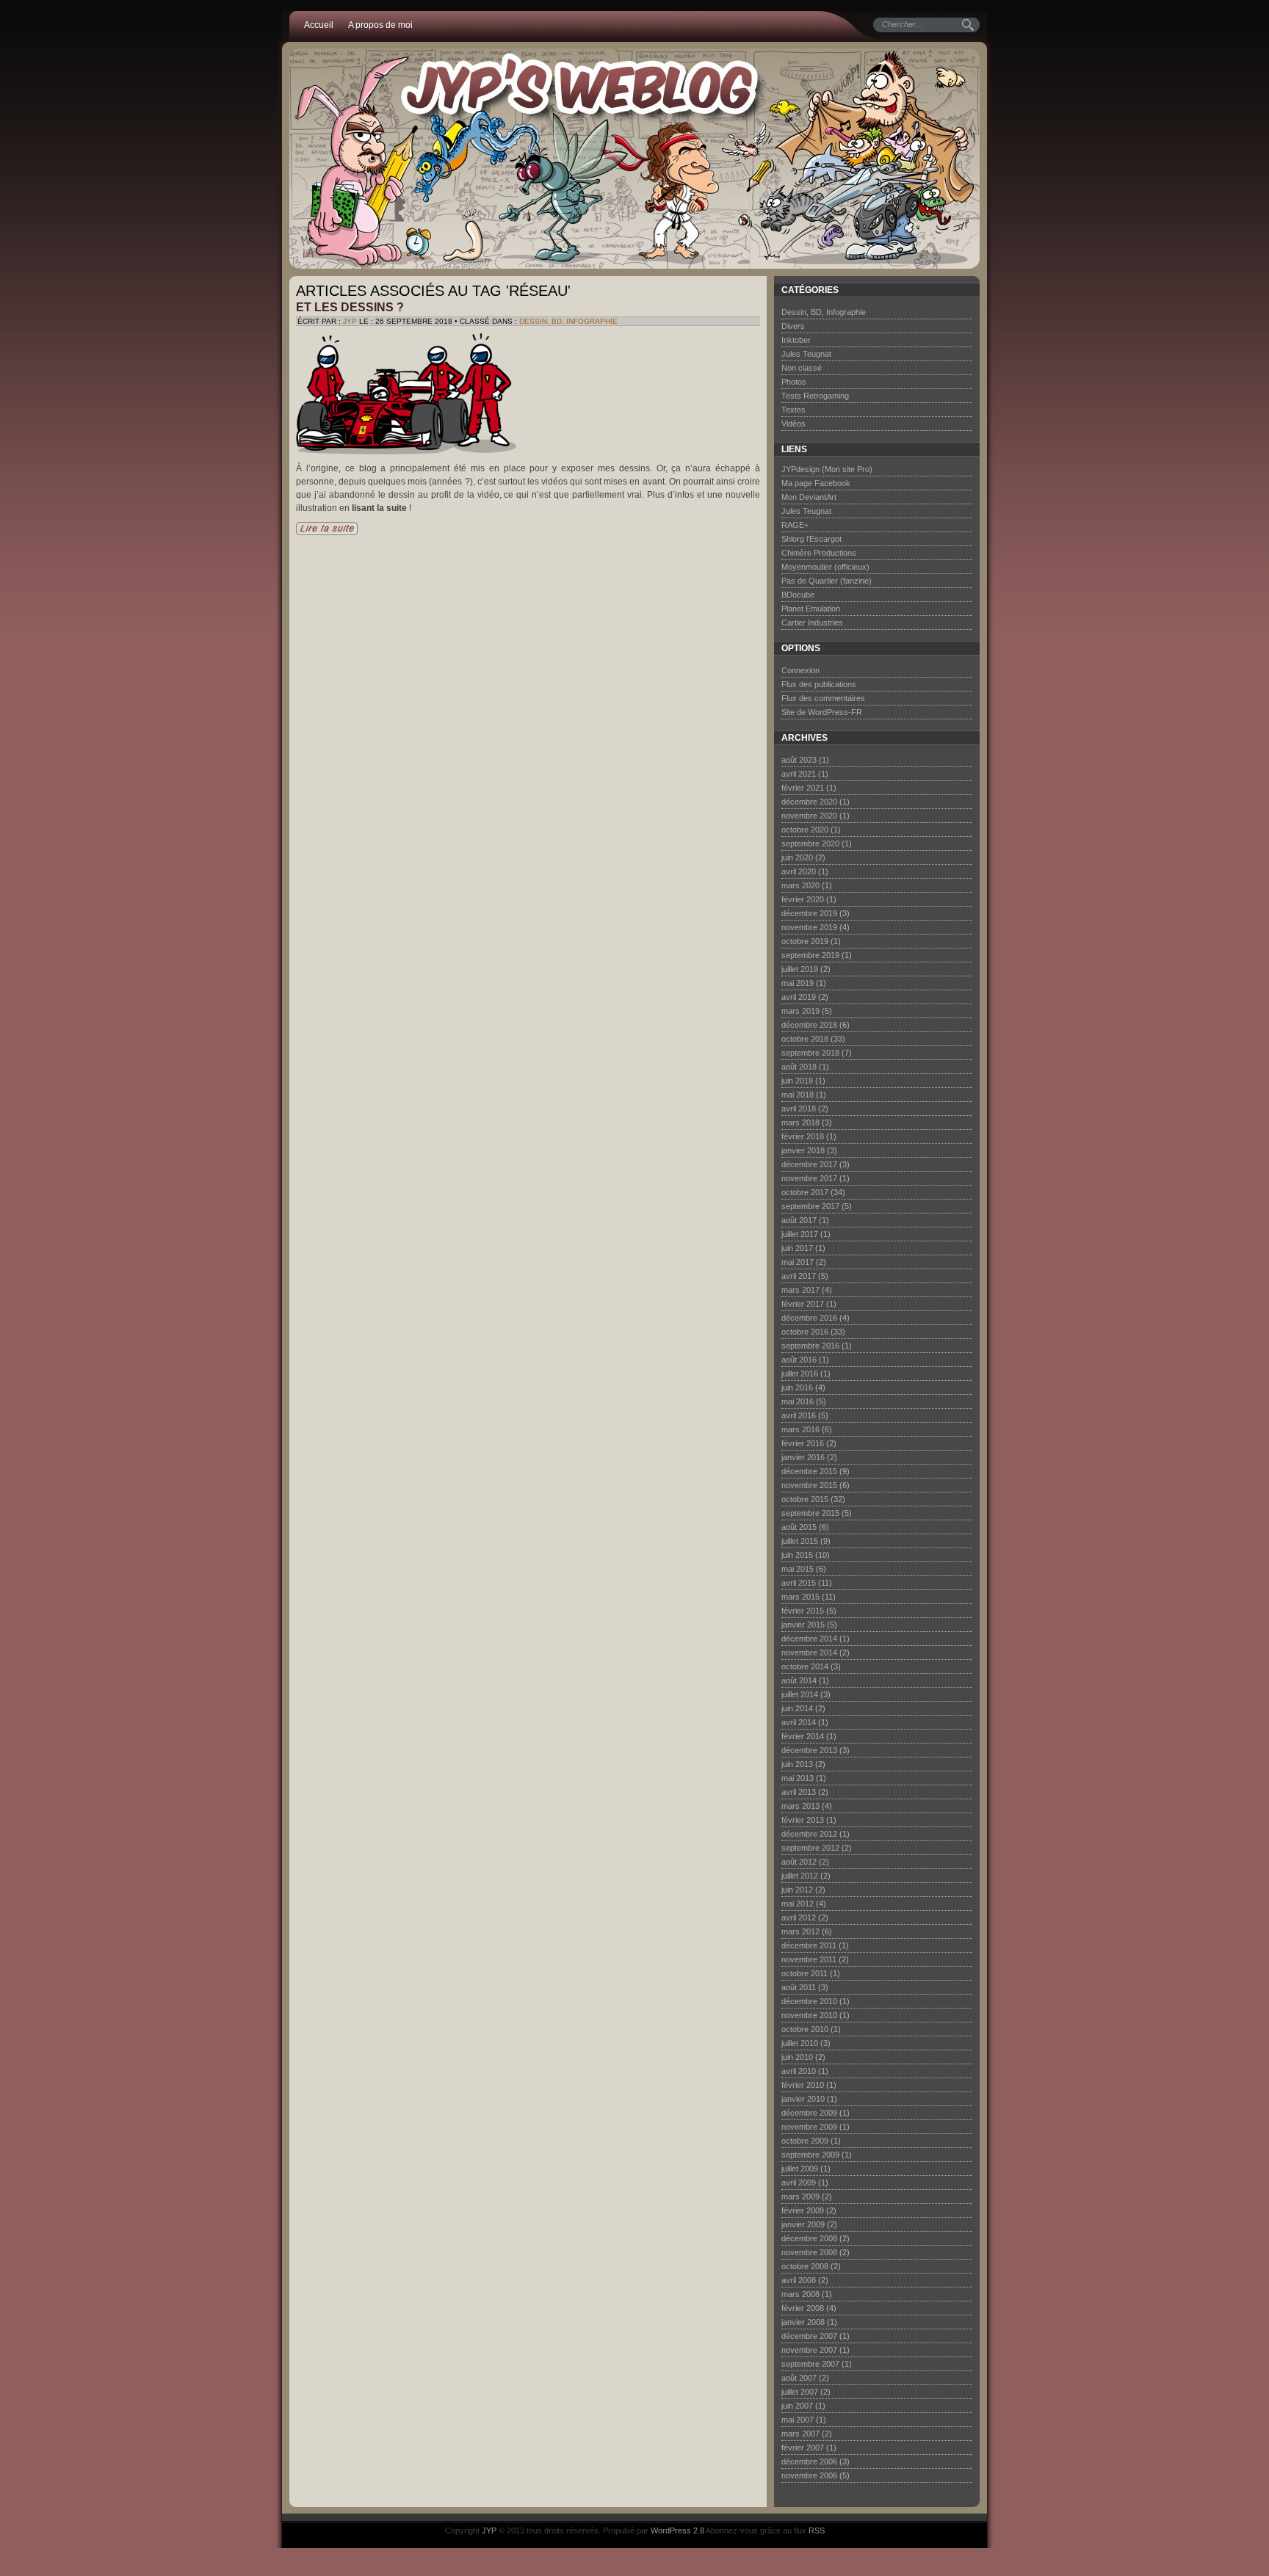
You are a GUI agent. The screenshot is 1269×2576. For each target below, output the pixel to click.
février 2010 (803, 2085)
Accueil (319, 25)
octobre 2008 (805, 2266)
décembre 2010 (809, 2001)
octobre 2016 (805, 1332)
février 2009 (803, 2210)
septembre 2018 (810, 1053)
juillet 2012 (800, 1876)
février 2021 (803, 788)
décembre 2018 (809, 1025)
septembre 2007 (810, 2364)
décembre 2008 (809, 2238)
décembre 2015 (809, 1471)
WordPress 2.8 (677, 2530)
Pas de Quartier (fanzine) (827, 581)
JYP (350, 321)
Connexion (800, 670)
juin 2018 (797, 1081)
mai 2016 (798, 1401)
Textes (793, 410)
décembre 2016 (809, 1318)
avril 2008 (799, 2280)
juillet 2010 (800, 2043)
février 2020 (803, 899)
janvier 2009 (803, 2224)
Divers (793, 326)
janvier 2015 (803, 1625)
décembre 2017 (809, 1164)
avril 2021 (799, 774)
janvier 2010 (803, 2099)
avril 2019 (799, 997)
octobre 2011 (805, 1973)
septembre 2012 (810, 1848)
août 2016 (799, 1360)
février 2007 (803, 2448)
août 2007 (799, 2378)
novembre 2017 (809, 1178)
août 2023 (799, 760)
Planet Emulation (811, 609)
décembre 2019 (809, 913)
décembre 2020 (809, 802)
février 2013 (803, 1820)
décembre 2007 (809, 2336)
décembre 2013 (809, 1750)
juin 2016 (797, 1387)
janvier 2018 (803, 1150)
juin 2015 (797, 1555)
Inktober (796, 340)
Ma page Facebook (816, 483)
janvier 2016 (803, 1457)
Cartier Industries (812, 623)
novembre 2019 (809, 927)
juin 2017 (797, 1248)
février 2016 (803, 1443)
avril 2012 (799, 1918)
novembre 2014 (809, 1652)
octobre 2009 (805, 2141)
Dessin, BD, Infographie (568, 321)
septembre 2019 (810, 955)
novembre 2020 (809, 816)
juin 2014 (797, 1708)
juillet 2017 (800, 1234)
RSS (817, 2530)
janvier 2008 (803, 2322)
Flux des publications (819, 684)
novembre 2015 (809, 1485)
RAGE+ (795, 525)
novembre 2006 (809, 2475)
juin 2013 (797, 1764)
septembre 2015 (810, 1513)
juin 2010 (797, 2057)
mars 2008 (800, 2294)
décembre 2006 (809, 2461)
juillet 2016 (800, 1374)
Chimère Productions (819, 553)
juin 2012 (797, 1890)
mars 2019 (800, 1011)
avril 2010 (799, 2071)
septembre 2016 (810, 1346)
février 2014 (803, 1736)
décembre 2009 (809, 2113)
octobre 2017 (805, 1192)
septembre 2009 (810, 2155)
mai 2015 (798, 1569)
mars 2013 (800, 1806)
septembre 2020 (810, 843)
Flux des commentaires (823, 698)
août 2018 (799, 1067)
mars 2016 (800, 1429)
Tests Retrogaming (815, 396)
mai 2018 (798, 1095)
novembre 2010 (809, 2015)
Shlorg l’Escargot (811, 539)
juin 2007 (797, 2406)
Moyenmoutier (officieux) (825, 567)
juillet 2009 (800, 2169)
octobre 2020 (805, 830)
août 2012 (799, 1862)
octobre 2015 (805, 1499)
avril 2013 (799, 1792)
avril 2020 (799, 871)
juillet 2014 (800, 1694)
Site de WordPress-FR (822, 712)
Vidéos (793, 424)
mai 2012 (798, 1904)
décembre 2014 (809, 1639)
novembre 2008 (809, 2252)
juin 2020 (797, 857)
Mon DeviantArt (809, 497)
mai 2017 (798, 1262)
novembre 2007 (809, 2350)
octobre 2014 (805, 1666)
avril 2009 (799, 2183)
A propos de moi (380, 25)
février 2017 (803, 1304)
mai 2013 (798, 1778)
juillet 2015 (800, 1541)
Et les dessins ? (350, 307)
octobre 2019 (805, 941)
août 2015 (799, 1527)
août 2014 (799, 1680)
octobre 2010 (805, 2029)
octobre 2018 (805, 1039)
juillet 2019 (800, 969)
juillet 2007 (800, 2392)
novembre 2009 (809, 2127)
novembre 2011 (809, 1959)
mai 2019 (798, 983)
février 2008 (803, 2308)
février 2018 (803, 1136)
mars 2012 (800, 1931)
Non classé (802, 368)
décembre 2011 (809, 1945)
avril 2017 (799, 1276)
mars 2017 (800, 1290)
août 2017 (799, 1220)
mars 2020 (800, 885)
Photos (794, 382)
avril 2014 (799, 1722)
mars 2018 (800, 1122)
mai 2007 (798, 2420)
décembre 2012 (809, 1834)
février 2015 (803, 1611)
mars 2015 (800, 1597)
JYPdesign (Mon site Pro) (827, 469)
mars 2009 (800, 2196)
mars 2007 (800, 2434)
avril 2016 (799, 1415)
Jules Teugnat (806, 354)
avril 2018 (799, 1109)
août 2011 (799, 1987)
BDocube (798, 595)
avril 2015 (799, 1583)
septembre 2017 (810, 1206)
